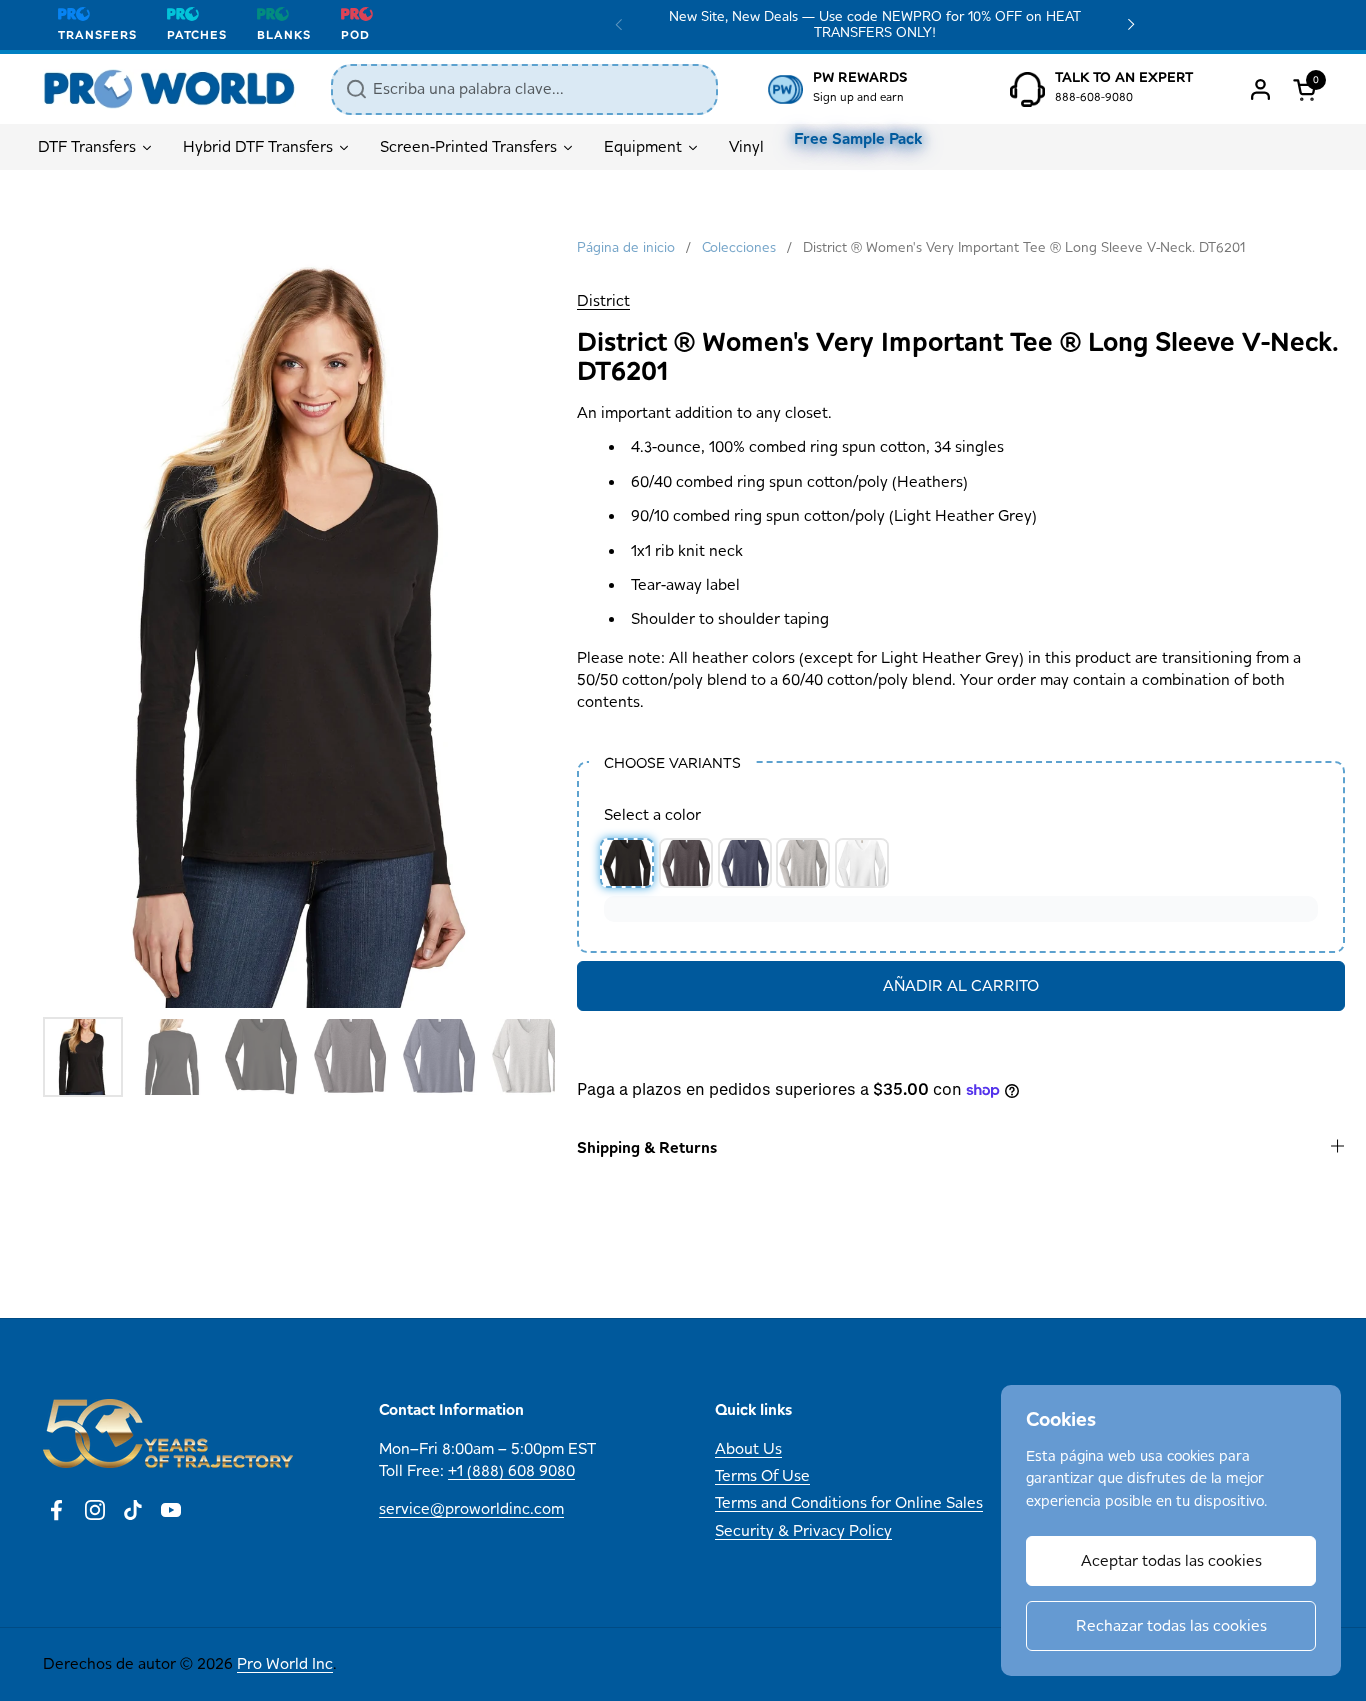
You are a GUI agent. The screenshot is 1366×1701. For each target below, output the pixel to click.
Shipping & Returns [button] (647, 1147)
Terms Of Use (762, 1475)
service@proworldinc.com (471, 1508)
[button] (1308, 89)
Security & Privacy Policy (803, 1530)
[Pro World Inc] (169, 89)
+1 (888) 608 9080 (511, 1470)
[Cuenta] (1260, 89)
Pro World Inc (285, 1663)
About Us (748, 1448)
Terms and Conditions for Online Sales (849, 1502)
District (603, 300)
